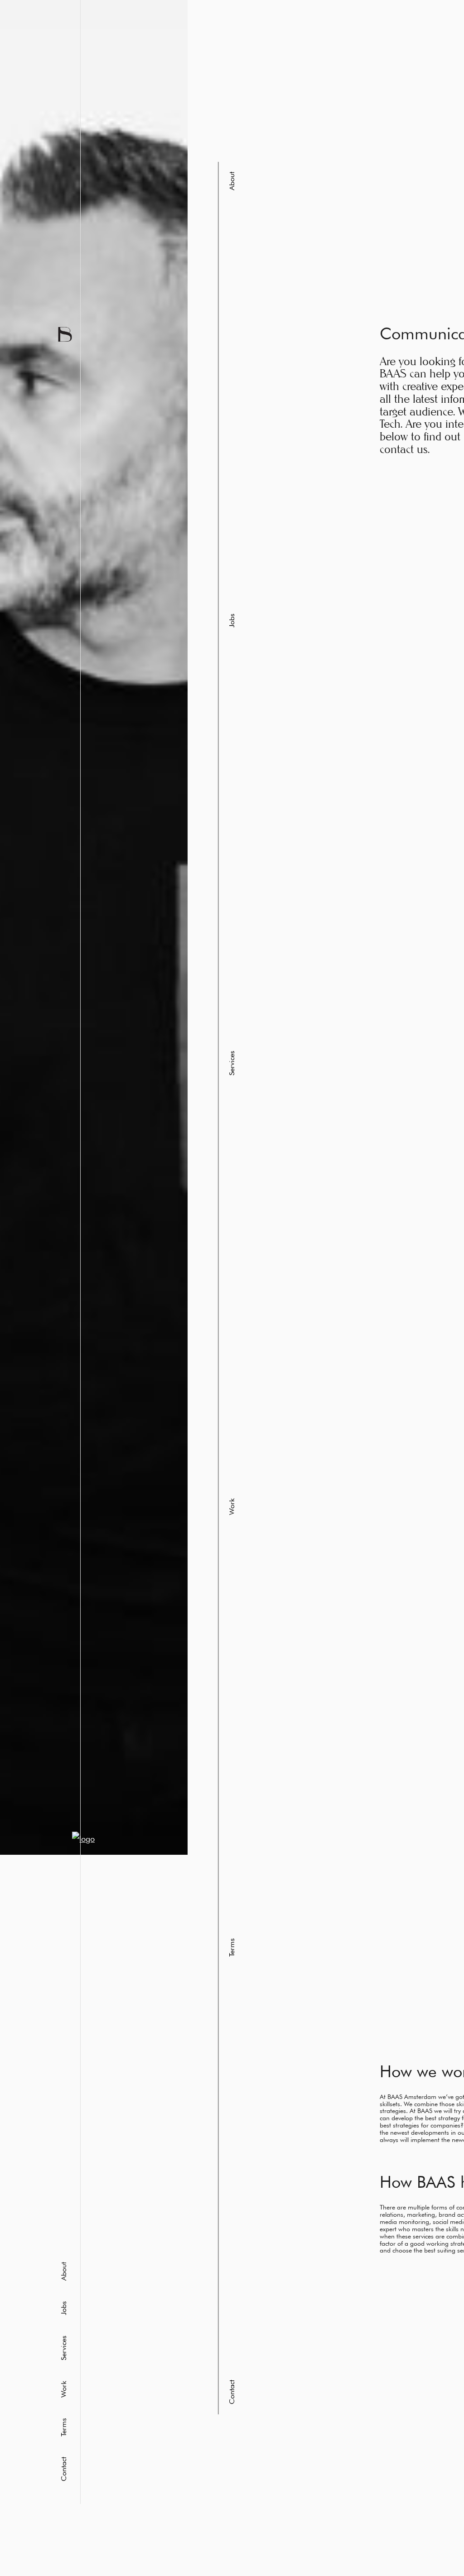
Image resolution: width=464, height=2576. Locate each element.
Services (63, 2348)
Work (63, 2389)
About (63, 2271)
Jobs (63, 2308)
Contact (63, 2469)
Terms (63, 2427)
